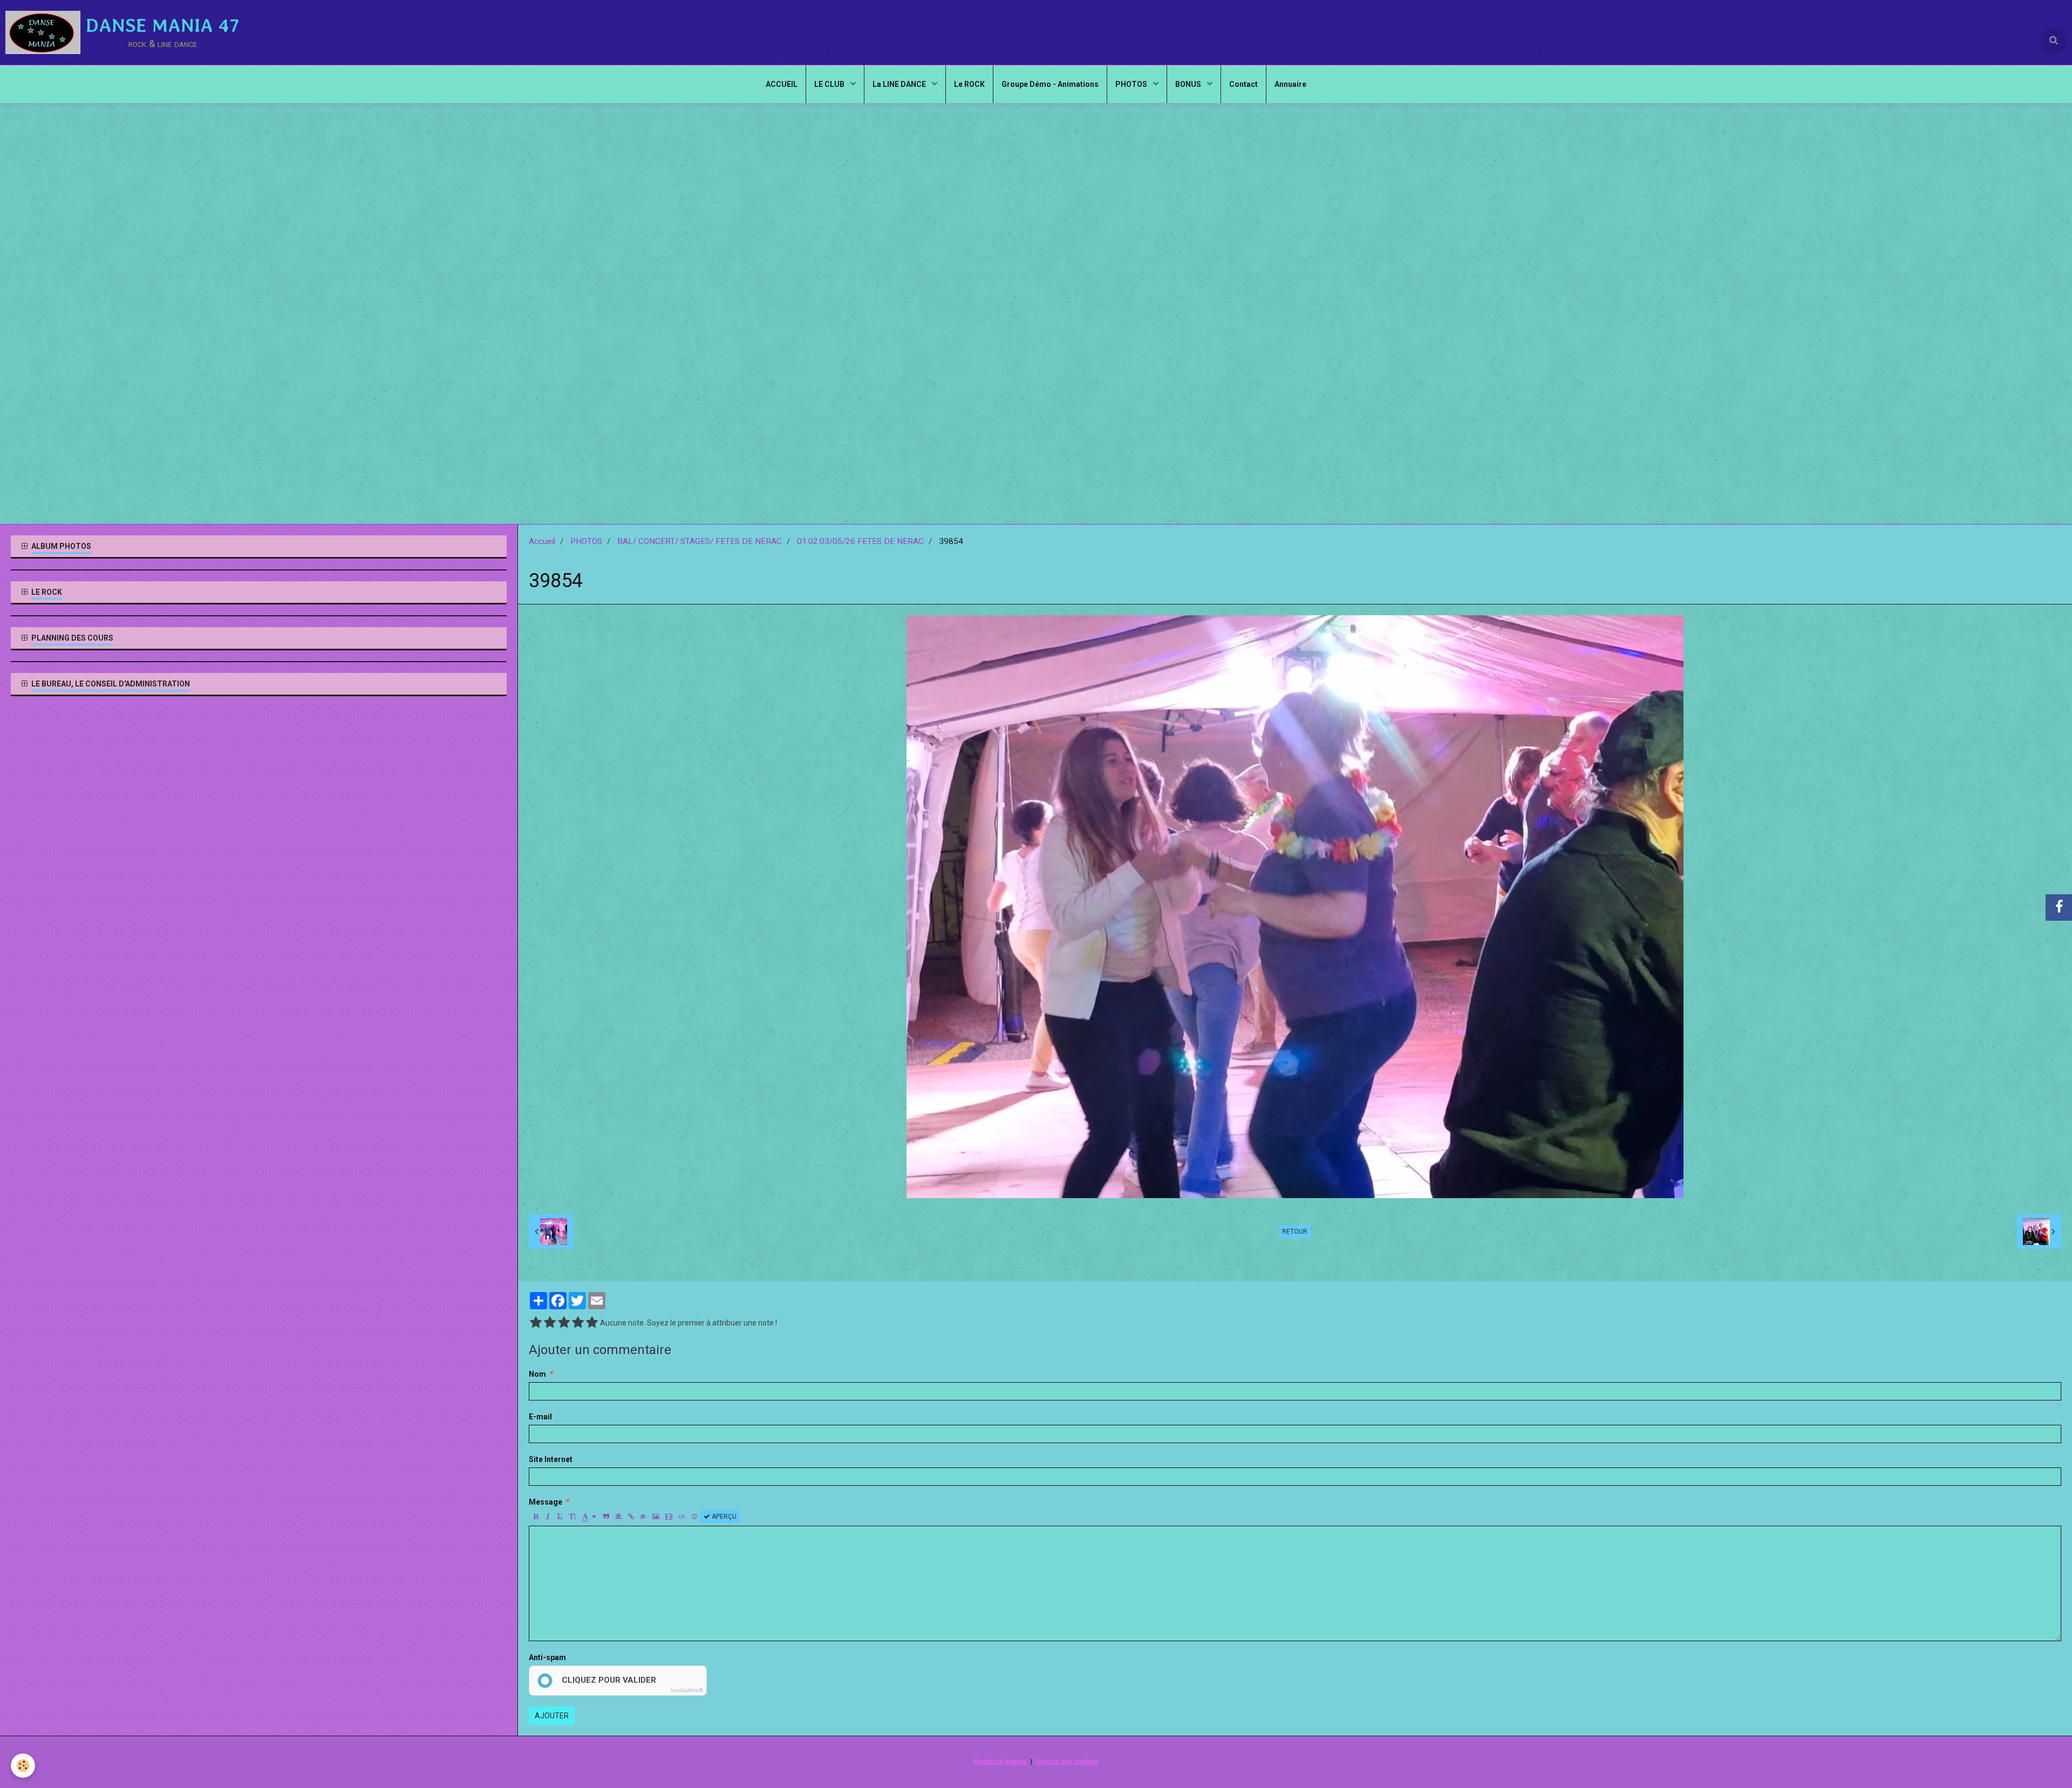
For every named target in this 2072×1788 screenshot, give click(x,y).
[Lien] (631, 1517)
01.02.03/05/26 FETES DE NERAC (860, 541)
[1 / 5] (536, 1323)
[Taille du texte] (572, 1517)
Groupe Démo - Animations (1050, 84)
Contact (1243, 84)
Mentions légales (1000, 1761)
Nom (537, 1374)
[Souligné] (560, 1517)
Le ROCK (969, 84)
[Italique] (548, 1517)
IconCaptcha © (687, 1690)
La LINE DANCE (900, 84)
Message (546, 1502)
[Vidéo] (669, 1517)
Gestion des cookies (1067, 1761)
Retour (1295, 1232)
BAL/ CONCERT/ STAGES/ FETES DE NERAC (700, 541)
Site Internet (551, 1459)
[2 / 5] (550, 1323)
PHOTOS (1132, 84)
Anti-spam (547, 1657)
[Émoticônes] (694, 1517)
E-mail (540, 1417)
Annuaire (1290, 84)
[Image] (656, 1517)
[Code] (682, 1517)
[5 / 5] (592, 1323)
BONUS (1189, 84)
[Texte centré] (618, 1517)
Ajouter (552, 1716)
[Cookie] (23, 1766)
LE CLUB (830, 84)
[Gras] (535, 1517)
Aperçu (723, 1517)
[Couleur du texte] (589, 1517)
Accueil (542, 541)
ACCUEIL (782, 84)
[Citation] (606, 1517)
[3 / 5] (564, 1323)
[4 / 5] (578, 1323)
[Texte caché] (643, 1517)
